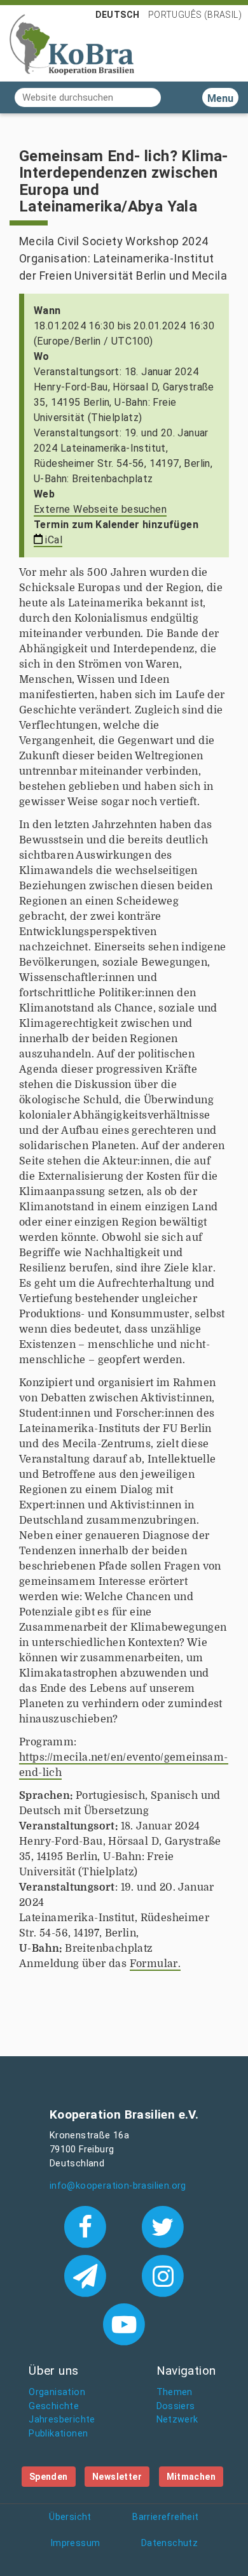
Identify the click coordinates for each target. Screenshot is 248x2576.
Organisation (57, 2392)
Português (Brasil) (195, 15)
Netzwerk (177, 2420)
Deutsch (118, 15)
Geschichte (54, 2406)
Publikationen (58, 2434)
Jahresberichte (62, 2420)
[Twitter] (163, 2226)
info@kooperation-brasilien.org (118, 2186)
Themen (175, 2392)
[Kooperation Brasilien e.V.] (72, 43)
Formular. (155, 1964)
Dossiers (176, 2406)
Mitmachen (191, 2477)
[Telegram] (87, 2275)
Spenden (49, 2477)
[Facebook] (87, 2226)
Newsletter (117, 2477)
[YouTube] (124, 2324)
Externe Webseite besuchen (100, 509)
